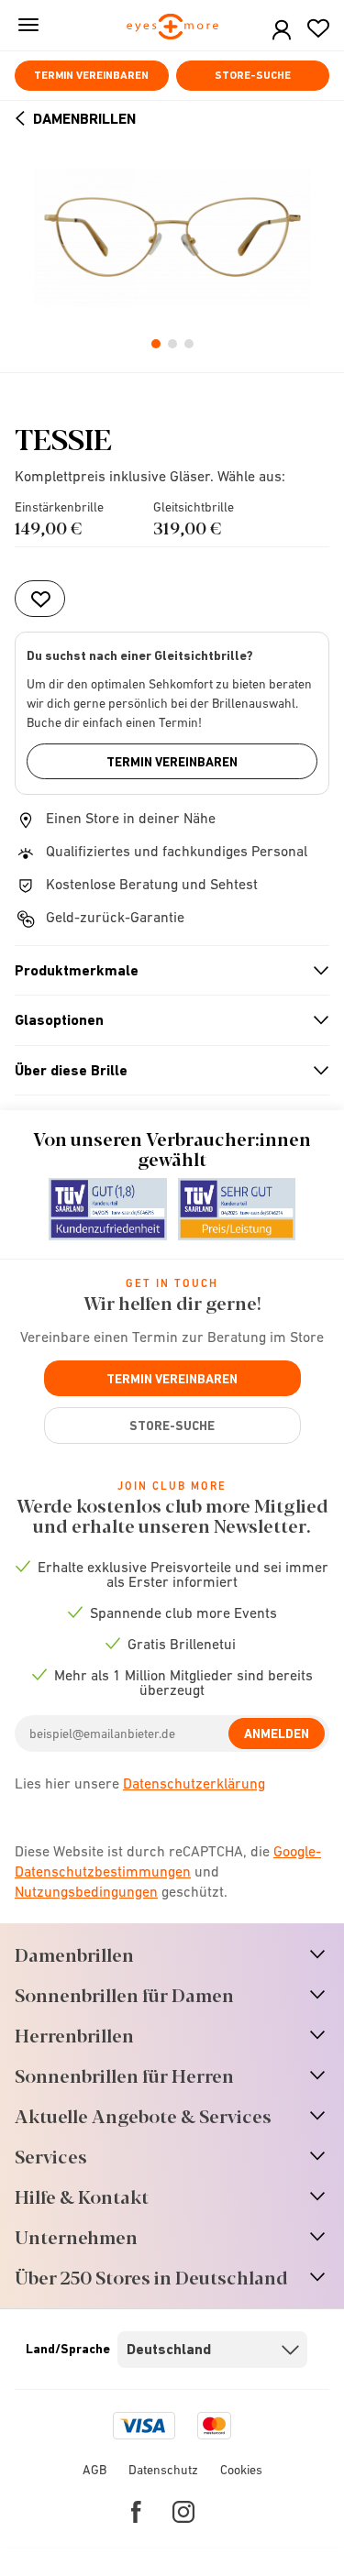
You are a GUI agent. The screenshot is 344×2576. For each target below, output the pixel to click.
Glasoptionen (164, 1020)
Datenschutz (163, 2470)
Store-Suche (253, 75)
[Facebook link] (136, 2512)
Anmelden (277, 1734)
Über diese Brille (164, 1071)
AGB (94, 2470)
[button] (282, 31)
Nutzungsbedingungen (86, 1891)
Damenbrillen (84, 119)
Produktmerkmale (164, 971)
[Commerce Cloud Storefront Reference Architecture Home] (172, 28)
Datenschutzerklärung (194, 1783)
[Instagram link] (183, 2512)
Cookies (241, 2470)
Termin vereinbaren (91, 75)
